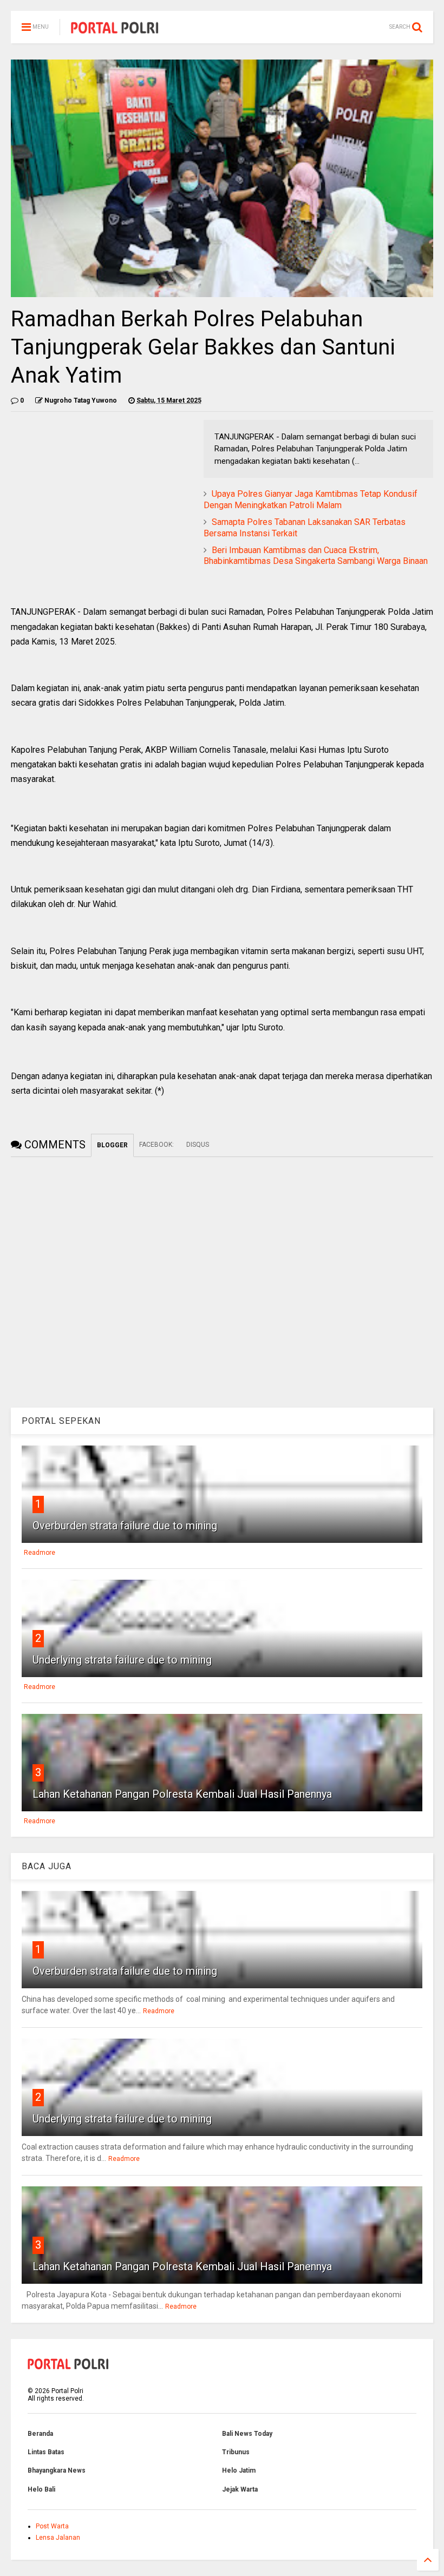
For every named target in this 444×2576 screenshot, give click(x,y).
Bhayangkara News (57, 2470)
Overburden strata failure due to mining (125, 1526)
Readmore (40, 1553)
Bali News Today (247, 2434)
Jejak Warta (240, 2489)
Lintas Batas (46, 2452)
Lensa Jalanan (58, 2538)
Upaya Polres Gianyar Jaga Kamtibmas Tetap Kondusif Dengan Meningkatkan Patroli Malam (311, 500)
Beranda (40, 2434)
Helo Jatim (239, 2470)
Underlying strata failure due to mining (122, 1660)
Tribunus (236, 2452)
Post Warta (52, 2526)
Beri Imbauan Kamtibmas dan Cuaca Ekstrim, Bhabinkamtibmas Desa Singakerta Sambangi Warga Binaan (316, 556)
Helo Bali (41, 2489)
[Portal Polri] (115, 30)
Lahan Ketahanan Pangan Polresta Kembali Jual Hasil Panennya (182, 1794)
